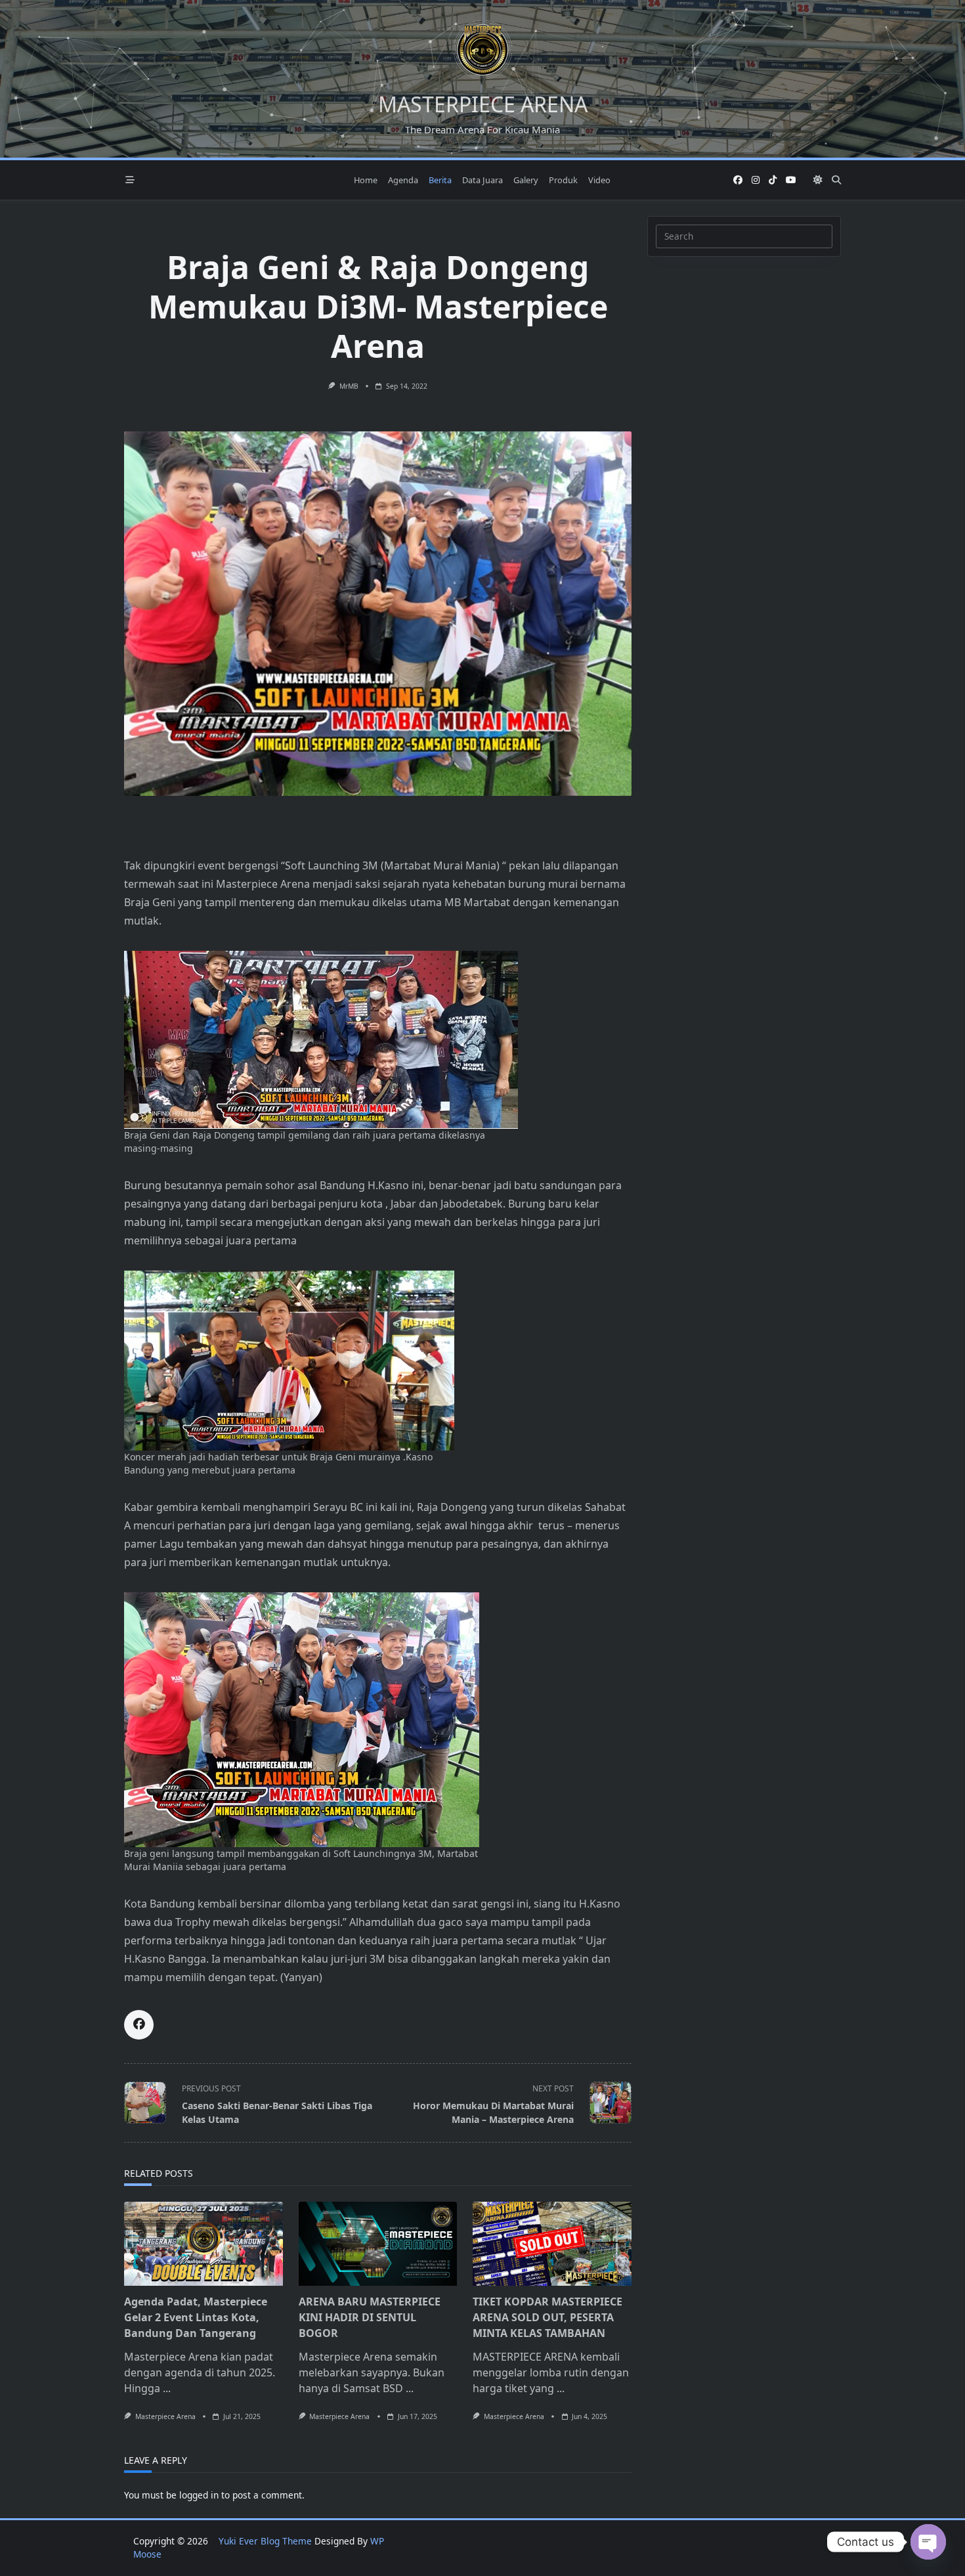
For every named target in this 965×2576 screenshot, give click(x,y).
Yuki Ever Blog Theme (265, 2541)
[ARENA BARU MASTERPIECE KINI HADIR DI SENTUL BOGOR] (378, 2244)
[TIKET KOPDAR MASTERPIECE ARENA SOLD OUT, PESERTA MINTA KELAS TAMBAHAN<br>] (552, 2244)
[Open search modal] (836, 180)
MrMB (349, 386)
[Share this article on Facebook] (139, 2025)
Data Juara (482, 180)
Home (366, 180)
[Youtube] (791, 180)
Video (599, 180)
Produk (563, 180)
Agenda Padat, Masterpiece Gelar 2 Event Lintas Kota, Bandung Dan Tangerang (196, 2317)
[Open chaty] (928, 2542)
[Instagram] (756, 180)
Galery (526, 180)
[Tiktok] (773, 180)
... (167, 2388)
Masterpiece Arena (165, 2416)
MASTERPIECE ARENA (483, 104)
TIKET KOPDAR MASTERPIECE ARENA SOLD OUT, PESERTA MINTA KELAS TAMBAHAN (547, 2317)
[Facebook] (738, 180)
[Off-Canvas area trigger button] (130, 180)
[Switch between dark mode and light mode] (818, 180)
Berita (440, 180)
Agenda (403, 180)
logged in (199, 2495)
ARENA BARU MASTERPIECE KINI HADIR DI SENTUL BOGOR (370, 2317)
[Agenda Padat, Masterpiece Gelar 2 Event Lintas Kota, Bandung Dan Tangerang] (204, 2244)
